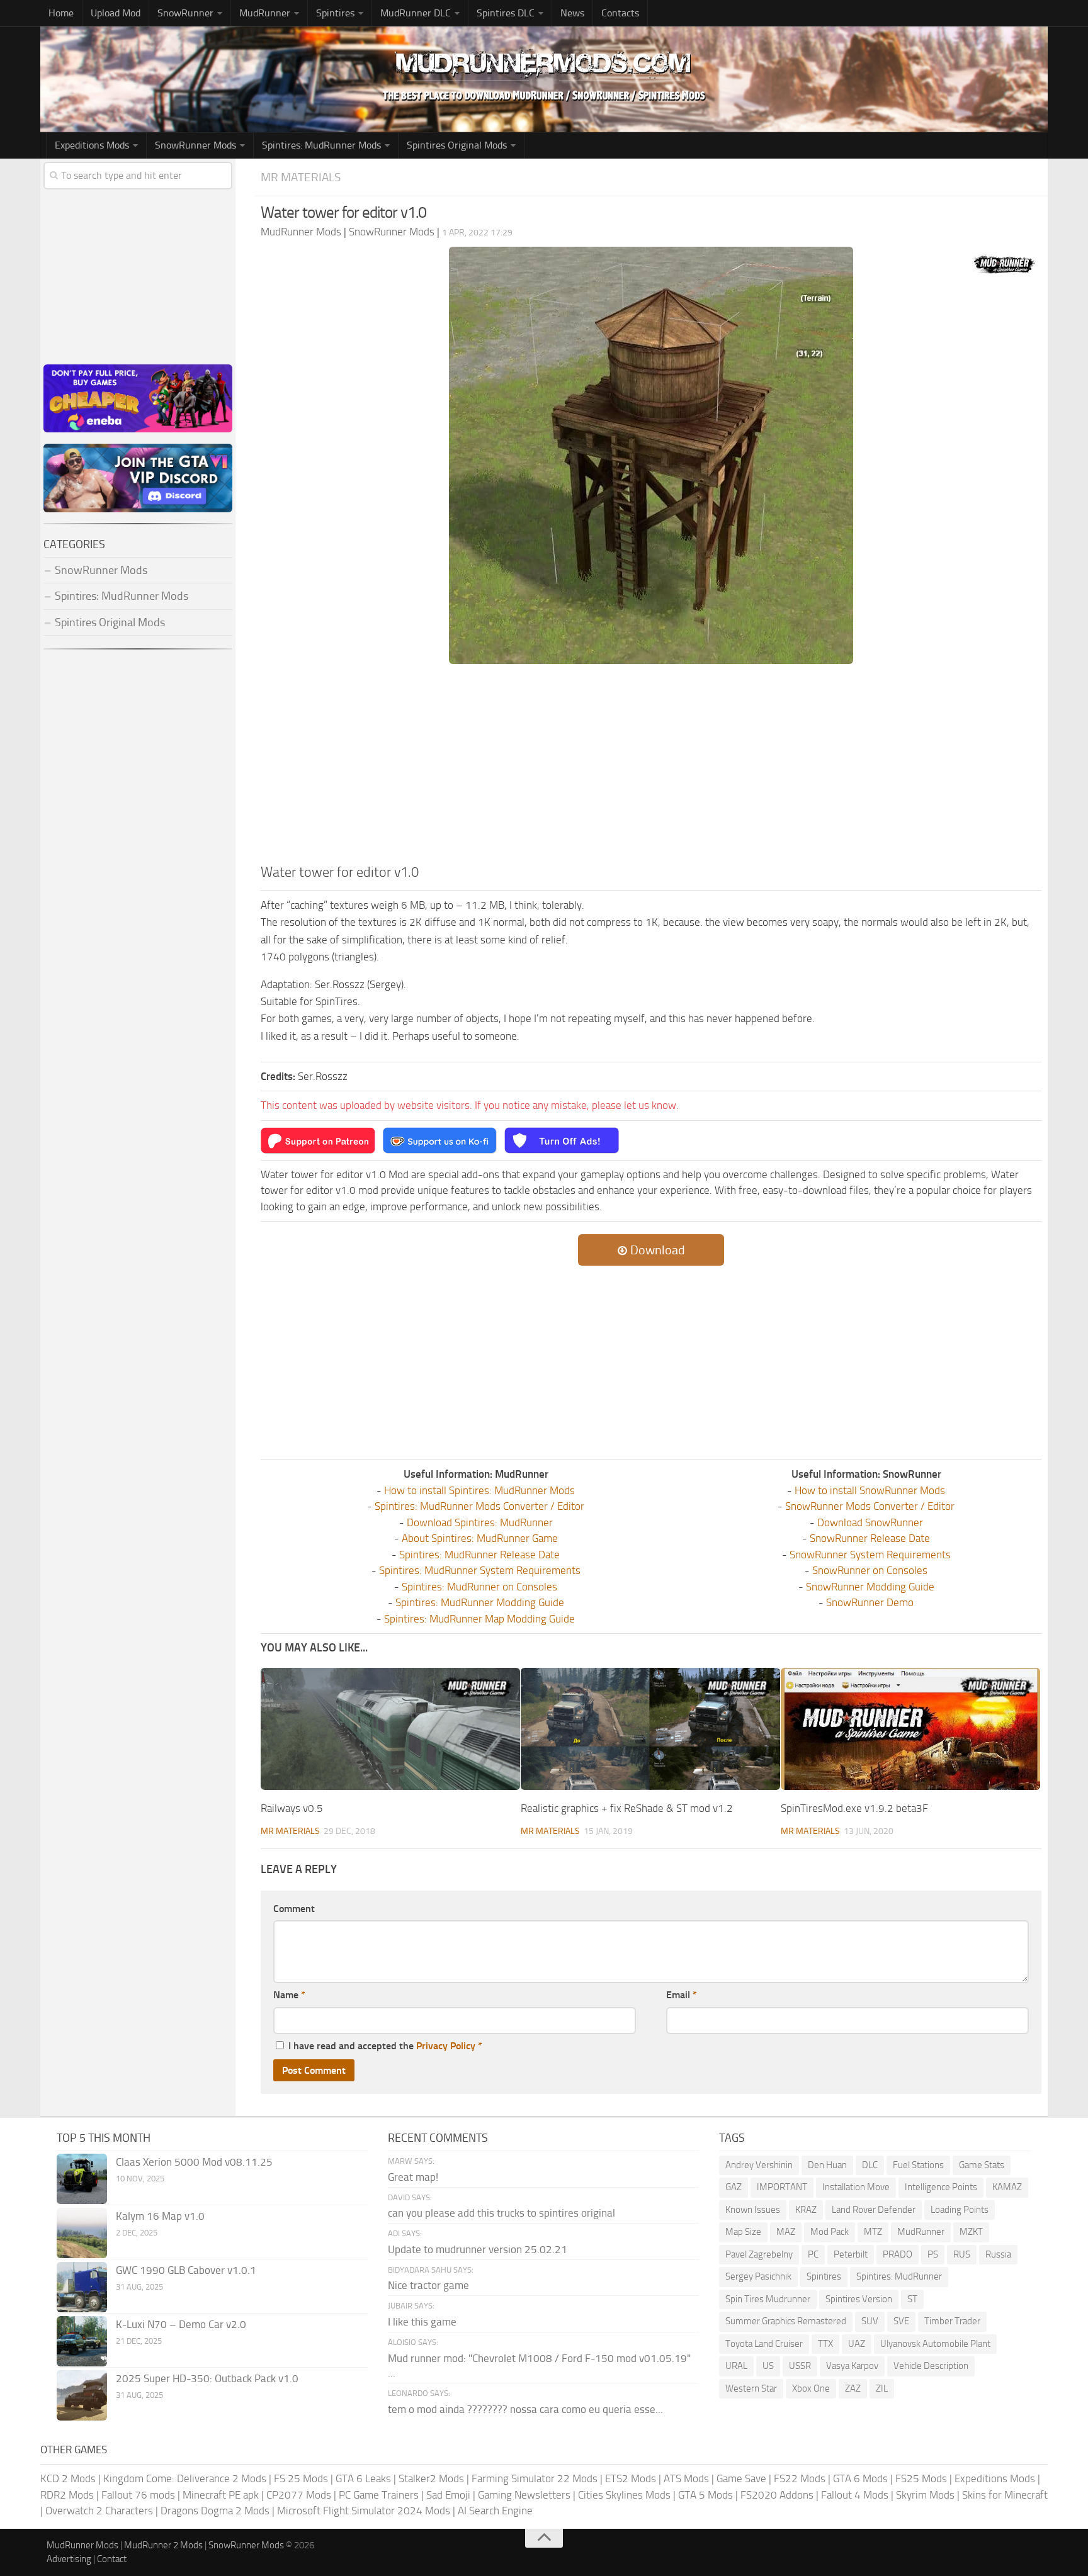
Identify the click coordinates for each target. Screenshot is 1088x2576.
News (572, 13)
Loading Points (960, 2210)
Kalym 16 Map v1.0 (160, 2216)
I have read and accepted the (385, 2046)
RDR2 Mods (67, 2495)
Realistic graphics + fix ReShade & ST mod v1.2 (627, 1808)
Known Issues (753, 2210)
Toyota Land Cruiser (764, 2344)
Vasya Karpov (852, 2366)
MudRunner (921, 2232)
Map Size (743, 2232)
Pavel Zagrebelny (759, 2254)
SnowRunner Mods (195, 145)
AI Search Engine (495, 2511)
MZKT (971, 2232)
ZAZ (853, 2388)
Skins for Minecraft (1005, 2495)
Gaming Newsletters (524, 2495)
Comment (294, 1909)
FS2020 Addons (777, 2495)
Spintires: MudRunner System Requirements (480, 1570)
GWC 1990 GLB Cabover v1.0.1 (186, 2270)
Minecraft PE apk (221, 2495)
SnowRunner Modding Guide (870, 1587)
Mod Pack (830, 2232)
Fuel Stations (918, 2165)
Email (682, 1995)
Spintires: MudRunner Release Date (479, 1555)
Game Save (741, 2478)
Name (289, 1995)
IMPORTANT (782, 2187)
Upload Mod (116, 13)
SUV (870, 2321)
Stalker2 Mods (431, 2478)
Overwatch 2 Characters (99, 2511)
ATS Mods (686, 2478)
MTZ (873, 2232)
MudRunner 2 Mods (163, 2545)
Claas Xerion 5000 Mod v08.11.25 (194, 2162)
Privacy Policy (446, 2046)
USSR (800, 2366)
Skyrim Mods (925, 2495)
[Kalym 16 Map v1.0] (82, 2233)
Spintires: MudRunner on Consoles (479, 1587)
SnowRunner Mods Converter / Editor (870, 1506)
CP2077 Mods (299, 2495)
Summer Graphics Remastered (786, 2321)
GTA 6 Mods (860, 2478)
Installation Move (856, 2187)
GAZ (734, 2187)
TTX (825, 2344)
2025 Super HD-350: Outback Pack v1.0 (207, 2378)
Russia (998, 2254)
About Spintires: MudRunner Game (480, 1538)
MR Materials (301, 177)
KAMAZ (1007, 2187)
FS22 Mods (800, 2478)
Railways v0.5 (292, 1808)
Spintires (824, 2276)
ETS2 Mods (631, 2478)
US (768, 2366)
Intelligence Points (941, 2187)
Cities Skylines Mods (624, 2495)
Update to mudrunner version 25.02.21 (478, 2249)
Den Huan (827, 2165)
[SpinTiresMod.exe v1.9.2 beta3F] (910, 1729)
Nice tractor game (428, 2285)
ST (912, 2299)
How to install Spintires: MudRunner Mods (479, 1490)
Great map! (413, 2177)
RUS (962, 2254)
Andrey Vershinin (759, 2165)
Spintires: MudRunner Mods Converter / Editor (479, 1506)
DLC (870, 2165)
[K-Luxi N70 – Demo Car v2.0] (82, 2341)
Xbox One (811, 2388)
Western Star (751, 2388)
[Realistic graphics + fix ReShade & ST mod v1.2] (650, 1729)
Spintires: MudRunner (899, 2276)
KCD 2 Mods (68, 2478)
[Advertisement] (651, 768)
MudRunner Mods (82, 2545)
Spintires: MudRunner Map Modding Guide (479, 1619)
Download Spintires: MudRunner (480, 1522)
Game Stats (982, 2165)
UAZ (857, 2344)
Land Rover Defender (874, 2210)
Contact (112, 2559)
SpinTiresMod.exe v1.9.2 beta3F (854, 1808)
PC (813, 2254)
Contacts (620, 13)
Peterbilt (851, 2254)
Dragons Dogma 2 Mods (215, 2511)
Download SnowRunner (870, 1522)
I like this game (422, 2322)
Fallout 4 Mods (855, 2495)
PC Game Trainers (379, 2495)
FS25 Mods (921, 2478)
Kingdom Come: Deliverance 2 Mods (185, 2478)
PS (933, 2254)
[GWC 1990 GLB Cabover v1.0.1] (82, 2287)
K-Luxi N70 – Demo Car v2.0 (181, 2324)
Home (61, 13)
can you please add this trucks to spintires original (501, 2213)
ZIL (882, 2388)
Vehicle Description (931, 2366)
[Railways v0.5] (390, 1729)
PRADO (898, 2254)
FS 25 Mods (301, 2478)
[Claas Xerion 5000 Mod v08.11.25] (82, 2179)
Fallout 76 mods (138, 2495)
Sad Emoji (448, 2495)
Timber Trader (952, 2321)
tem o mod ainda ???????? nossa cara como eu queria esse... (525, 2409)
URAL (736, 2366)
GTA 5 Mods (705, 2495)
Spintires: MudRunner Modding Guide (480, 1602)
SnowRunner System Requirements (870, 1555)
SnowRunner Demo (870, 1602)
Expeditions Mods (995, 2478)
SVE (901, 2321)
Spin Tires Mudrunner (768, 2299)
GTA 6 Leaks (363, 2478)
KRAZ (806, 2210)
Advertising (69, 2559)
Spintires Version (859, 2299)
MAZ (786, 2232)
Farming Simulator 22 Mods (535, 2478)
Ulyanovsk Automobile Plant (935, 2344)
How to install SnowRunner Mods (870, 1490)
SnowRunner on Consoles (870, 1570)
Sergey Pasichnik (758, 2276)
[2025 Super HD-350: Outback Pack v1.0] (82, 2395)
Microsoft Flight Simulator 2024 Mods (364, 2511)
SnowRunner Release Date (870, 1538)
